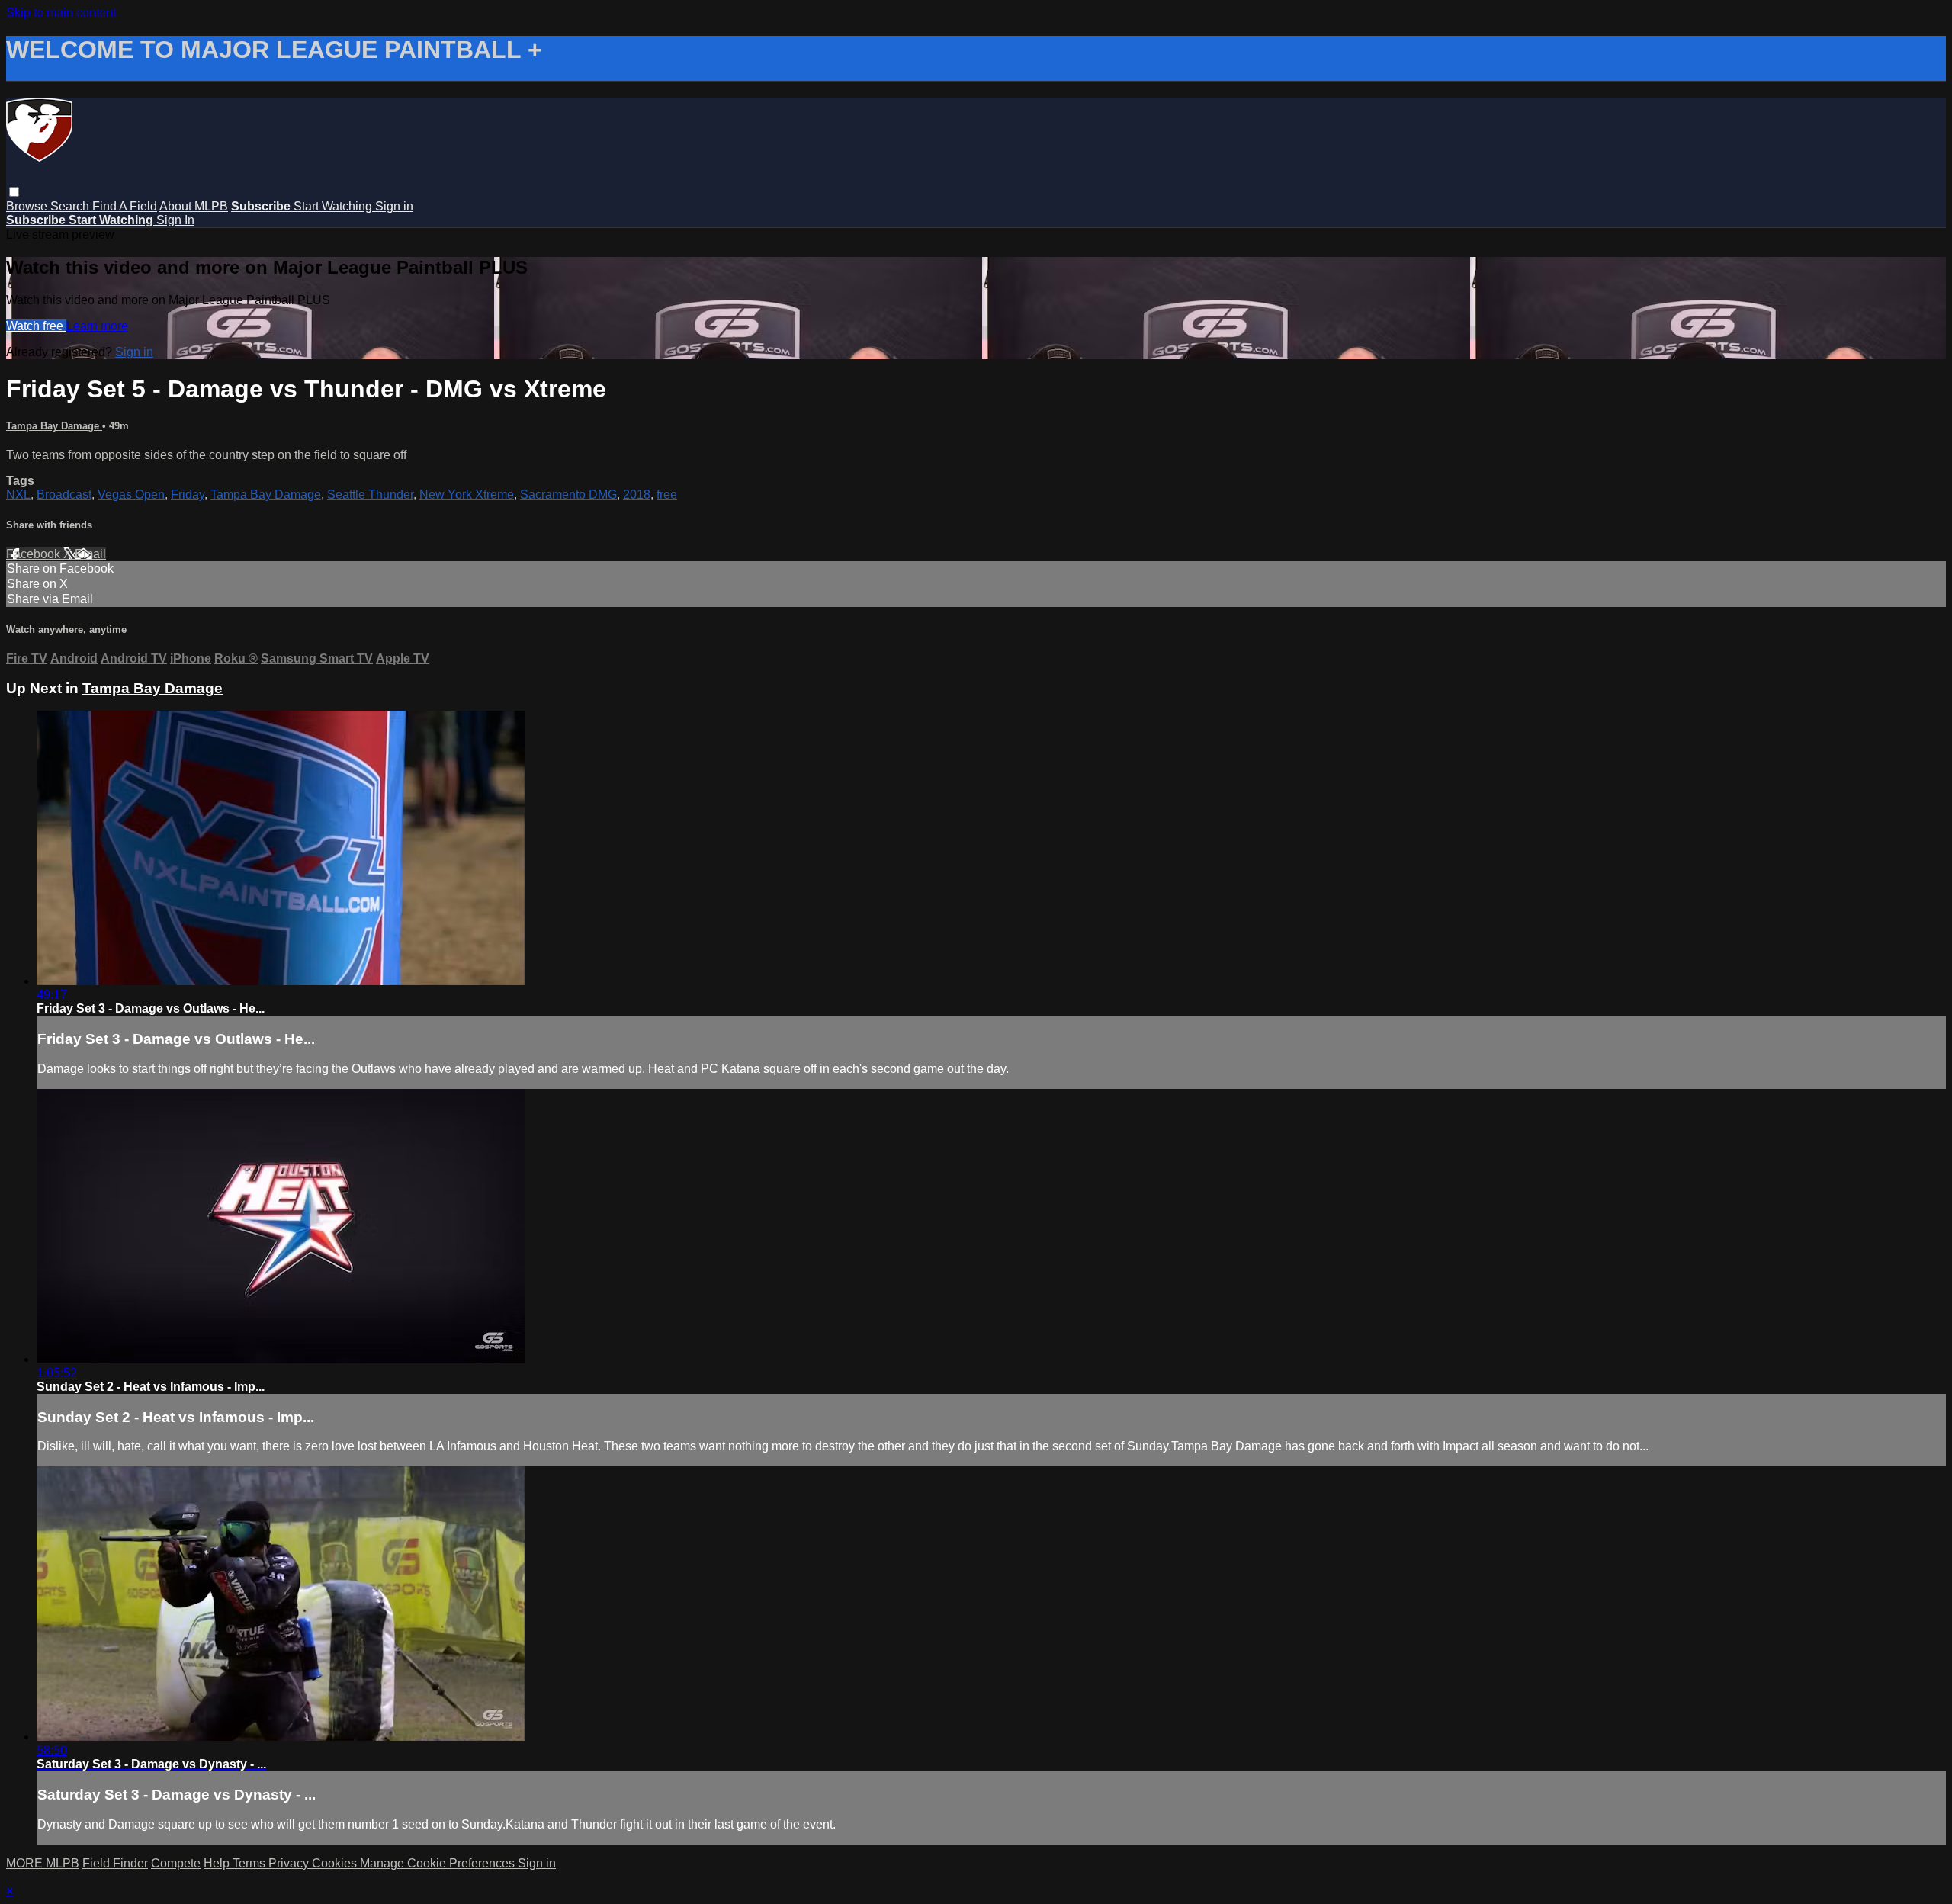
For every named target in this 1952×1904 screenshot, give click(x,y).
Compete (176, 1863)
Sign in (394, 206)
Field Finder (115, 1863)
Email (90, 554)
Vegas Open (131, 494)
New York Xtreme (467, 494)
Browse (28, 206)
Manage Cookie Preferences (439, 1863)
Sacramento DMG (568, 494)
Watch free (36, 326)
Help (218, 1863)
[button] (14, 192)
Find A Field (125, 206)
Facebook (35, 554)
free (667, 494)
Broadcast (64, 494)
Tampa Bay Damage (54, 426)
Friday (188, 494)
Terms (250, 1863)
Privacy (290, 1863)
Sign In (175, 220)
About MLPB (194, 206)
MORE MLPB (43, 1863)
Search (71, 206)
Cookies (336, 1863)
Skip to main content (61, 13)
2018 (637, 494)
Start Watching (334, 206)
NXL (18, 494)
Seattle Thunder (370, 494)
